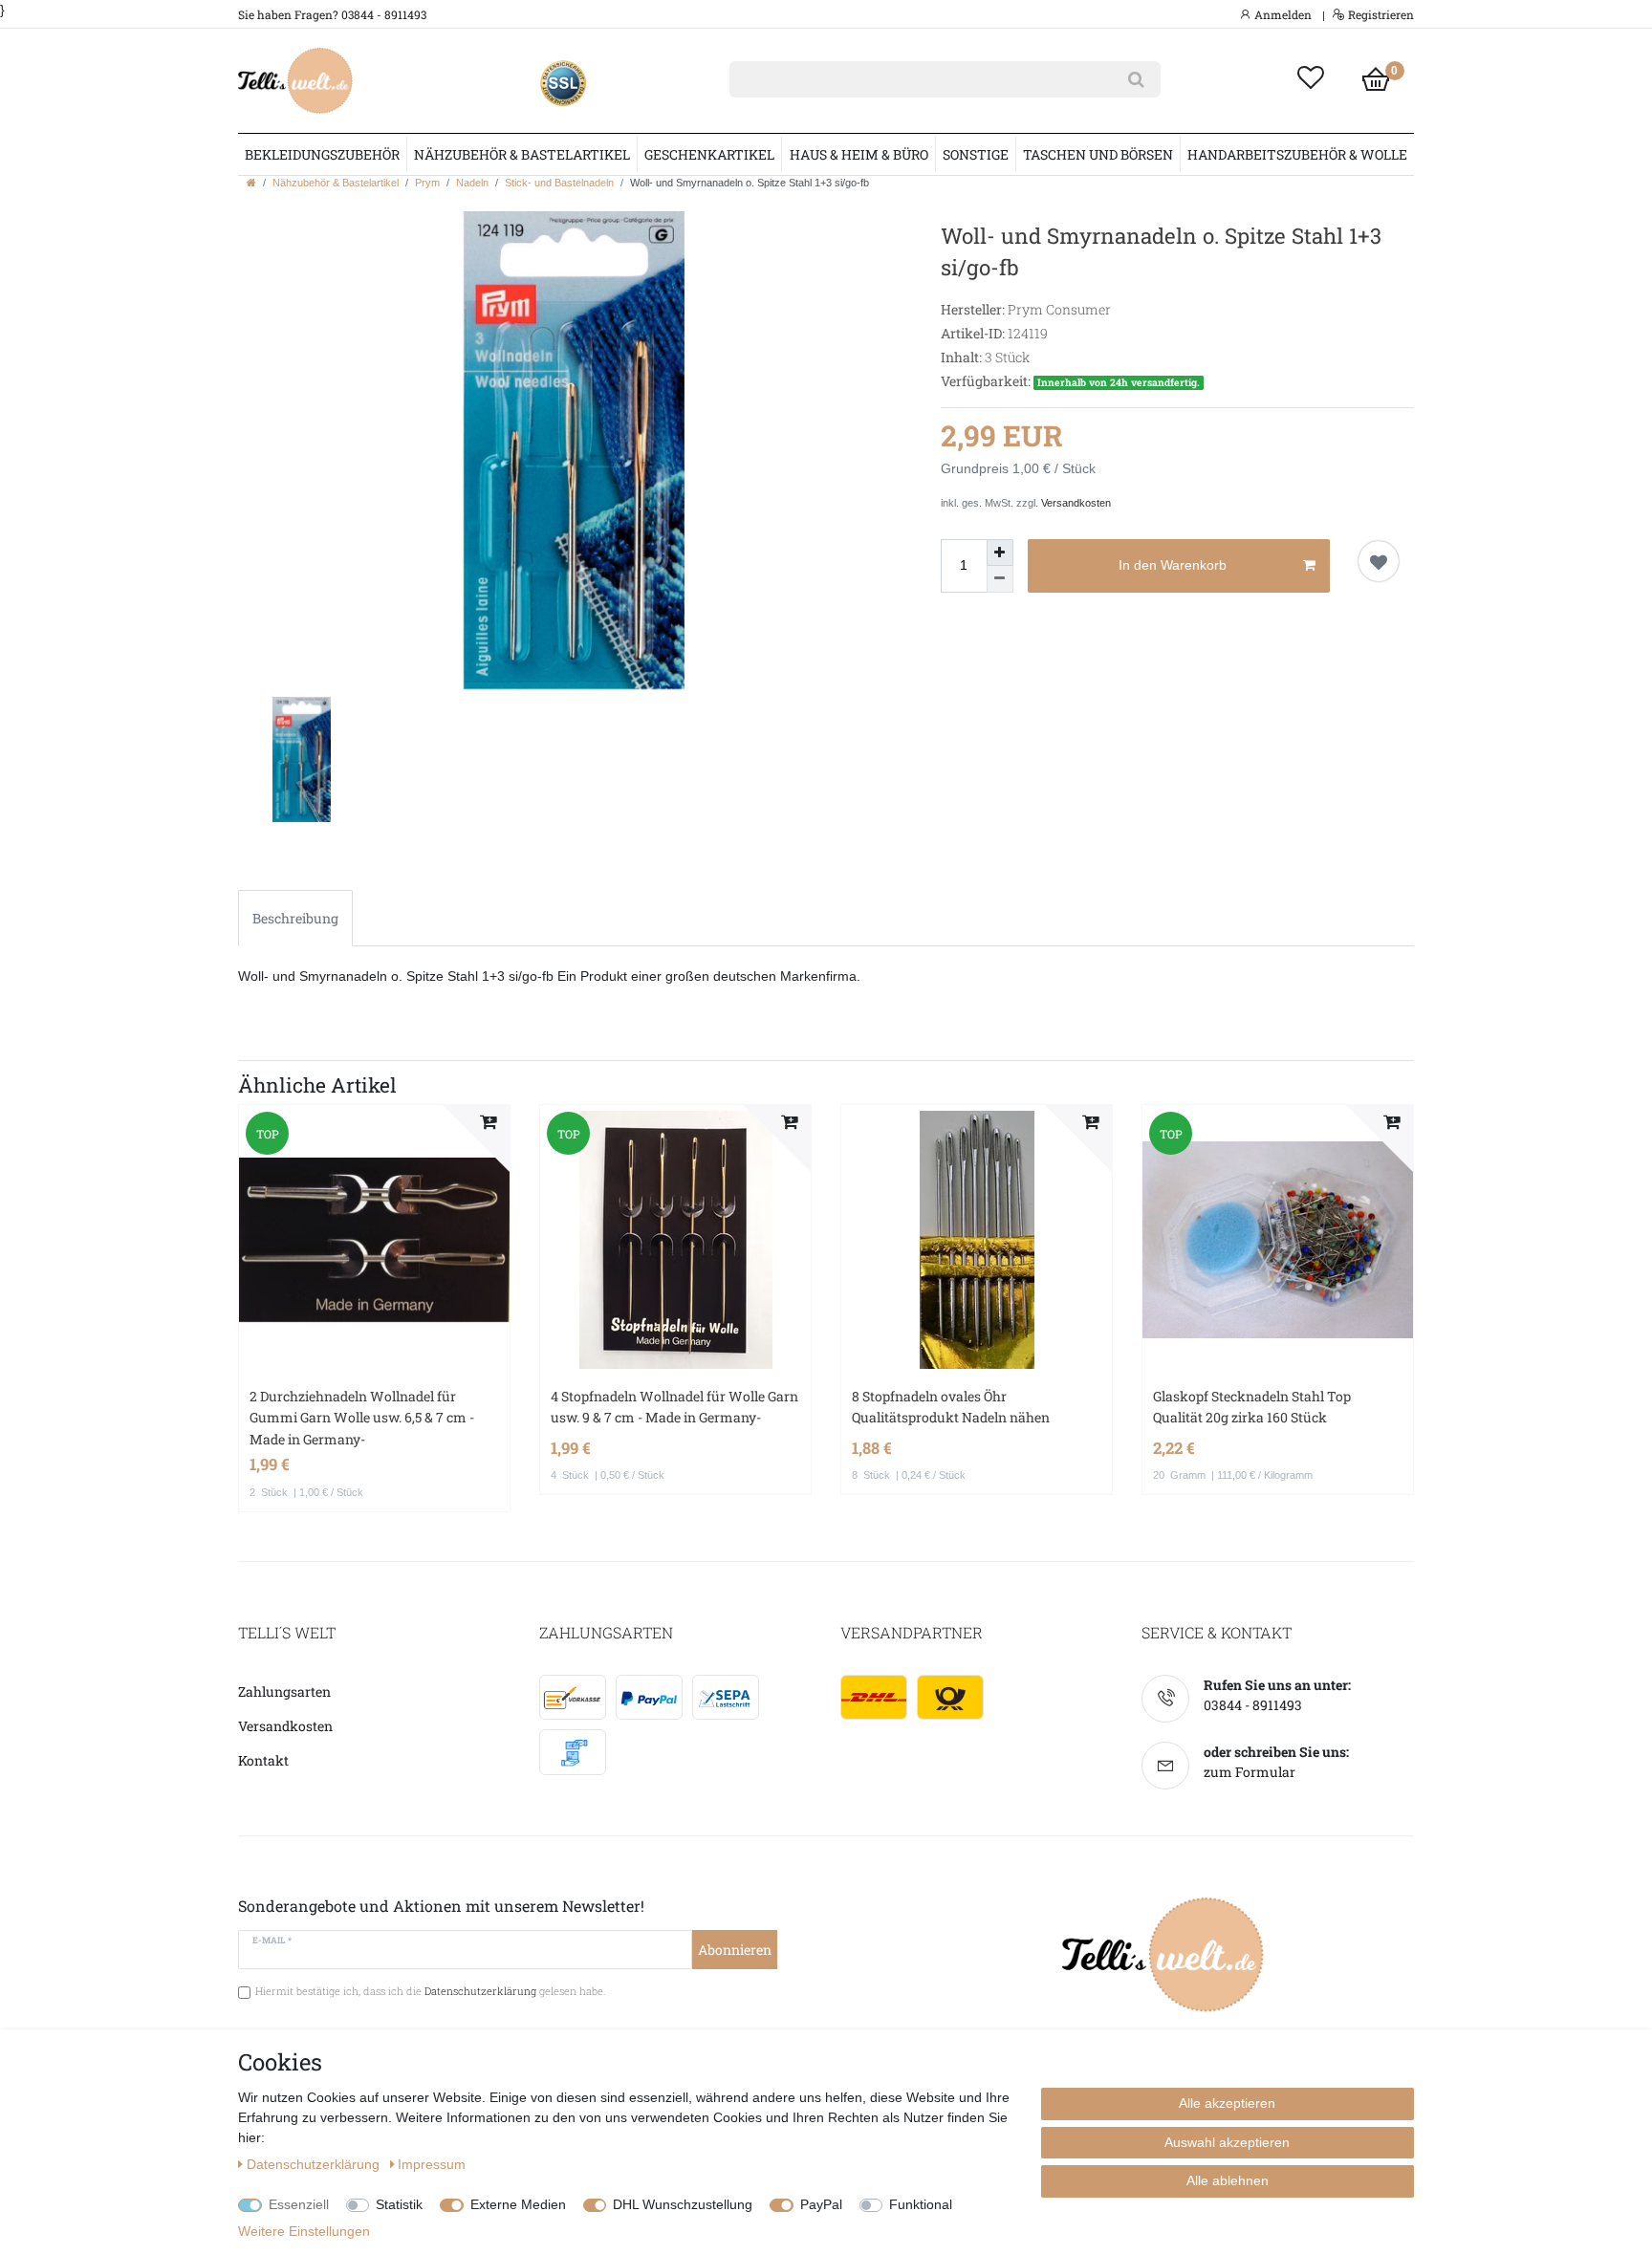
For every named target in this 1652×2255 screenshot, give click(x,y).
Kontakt (263, 1760)
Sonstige (976, 154)
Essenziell (299, 2204)
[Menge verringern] (1000, 579)
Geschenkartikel (709, 154)
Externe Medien (518, 2204)
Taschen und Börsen (1098, 154)
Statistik (399, 2204)
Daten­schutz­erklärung (315, 2164)
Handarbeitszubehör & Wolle (1297, 154)
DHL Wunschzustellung (683, 2204)
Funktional (921, 2204)
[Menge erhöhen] (1000, 553)
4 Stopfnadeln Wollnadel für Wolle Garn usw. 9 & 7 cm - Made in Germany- (674, 1407)
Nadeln (472, 183)
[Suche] (1136, 79)
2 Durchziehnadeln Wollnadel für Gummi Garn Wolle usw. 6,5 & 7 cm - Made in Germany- (362, 1418)
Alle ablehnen (1228, 2180)
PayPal (821, 2204)
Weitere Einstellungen (304, 2231)
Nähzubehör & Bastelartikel (522, 154)
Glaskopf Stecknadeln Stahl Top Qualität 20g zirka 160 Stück (1252, 1407)
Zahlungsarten (284, 1691)
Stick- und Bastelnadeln (559, 183)
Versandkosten (1076, 503)
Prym (427, 183)
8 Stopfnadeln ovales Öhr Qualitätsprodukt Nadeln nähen (951, 1407)
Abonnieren (735, 1950)
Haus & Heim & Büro (859, 154)
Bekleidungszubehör (322, 154)
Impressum (432, 2164)
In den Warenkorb (1173, 565)
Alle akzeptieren (1227, 2103)
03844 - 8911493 (1253, 1705)
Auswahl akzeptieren (1227, 2142)
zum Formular (1250, 1772)
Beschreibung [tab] (295, 918)
